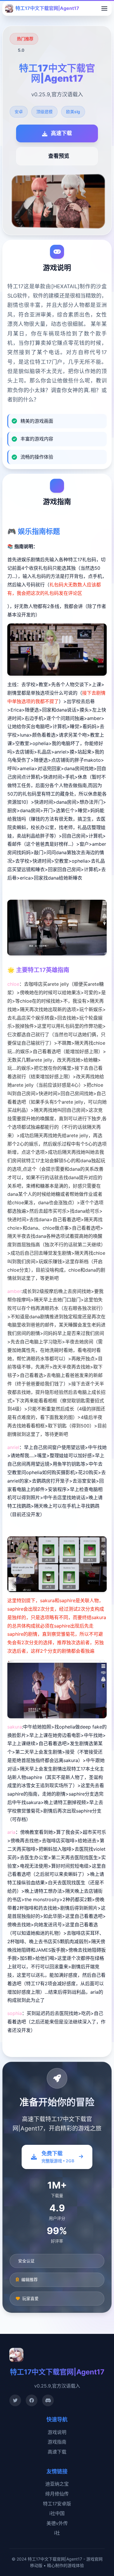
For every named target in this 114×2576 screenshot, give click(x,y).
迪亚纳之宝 (57, 2484)
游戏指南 (57, 2442)
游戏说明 (57, 2432)
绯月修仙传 (57, 2494)
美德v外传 (57, 2523)
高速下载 (57, 2452)
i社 (57, 2533)
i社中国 (57, 2513)
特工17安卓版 (57, 2504)
